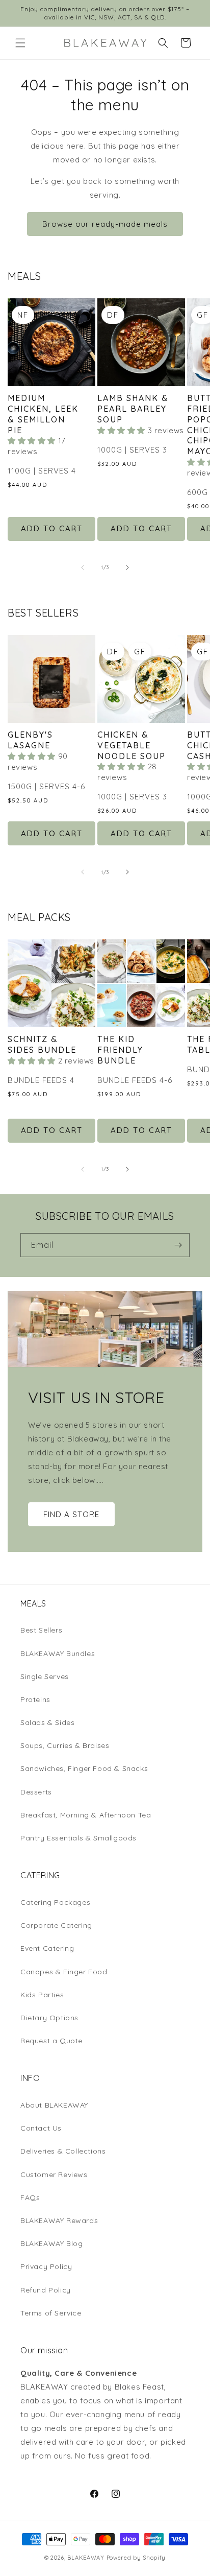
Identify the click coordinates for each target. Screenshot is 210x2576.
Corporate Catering (56, 1925)
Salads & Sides (47, 1722)
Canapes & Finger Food (64, 1972)
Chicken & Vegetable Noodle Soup (132, 745)
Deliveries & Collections (63, 2151)
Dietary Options (49, 2018)
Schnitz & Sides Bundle (42, 1044)
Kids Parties (42, 1995)
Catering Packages (55, 1902)
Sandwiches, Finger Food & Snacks (84, 1768)
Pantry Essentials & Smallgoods (78, 1838)
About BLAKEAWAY (54, 2105)
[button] (20, 43)
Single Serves (45, 1676)
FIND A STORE (71, 1514)
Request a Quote (51, 2041)
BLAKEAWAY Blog (51, 2243)
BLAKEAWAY (86, 2558)
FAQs (30, 2197)
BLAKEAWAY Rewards (59, 2220)
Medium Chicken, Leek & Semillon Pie (43, 414)
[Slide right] (127, 568)
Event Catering (47, 1948)
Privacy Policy (46, 2266)
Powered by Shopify (136, 2558)
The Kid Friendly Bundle (120, 1050)
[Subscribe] (178, 1245)
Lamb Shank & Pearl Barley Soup (133, 409)
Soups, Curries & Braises (65, 1745)
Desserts (36, 1792)
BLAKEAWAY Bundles (58, 1653)
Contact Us (41, 2128)
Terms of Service (51, 2313)
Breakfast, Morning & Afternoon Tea (86, 1815)
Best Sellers (41, 1630)
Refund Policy (46, 2290)
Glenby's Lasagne (30, 740)
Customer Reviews (54, 2175)
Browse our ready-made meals (105, 224)
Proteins (35, 1699)
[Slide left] (83, 568)
